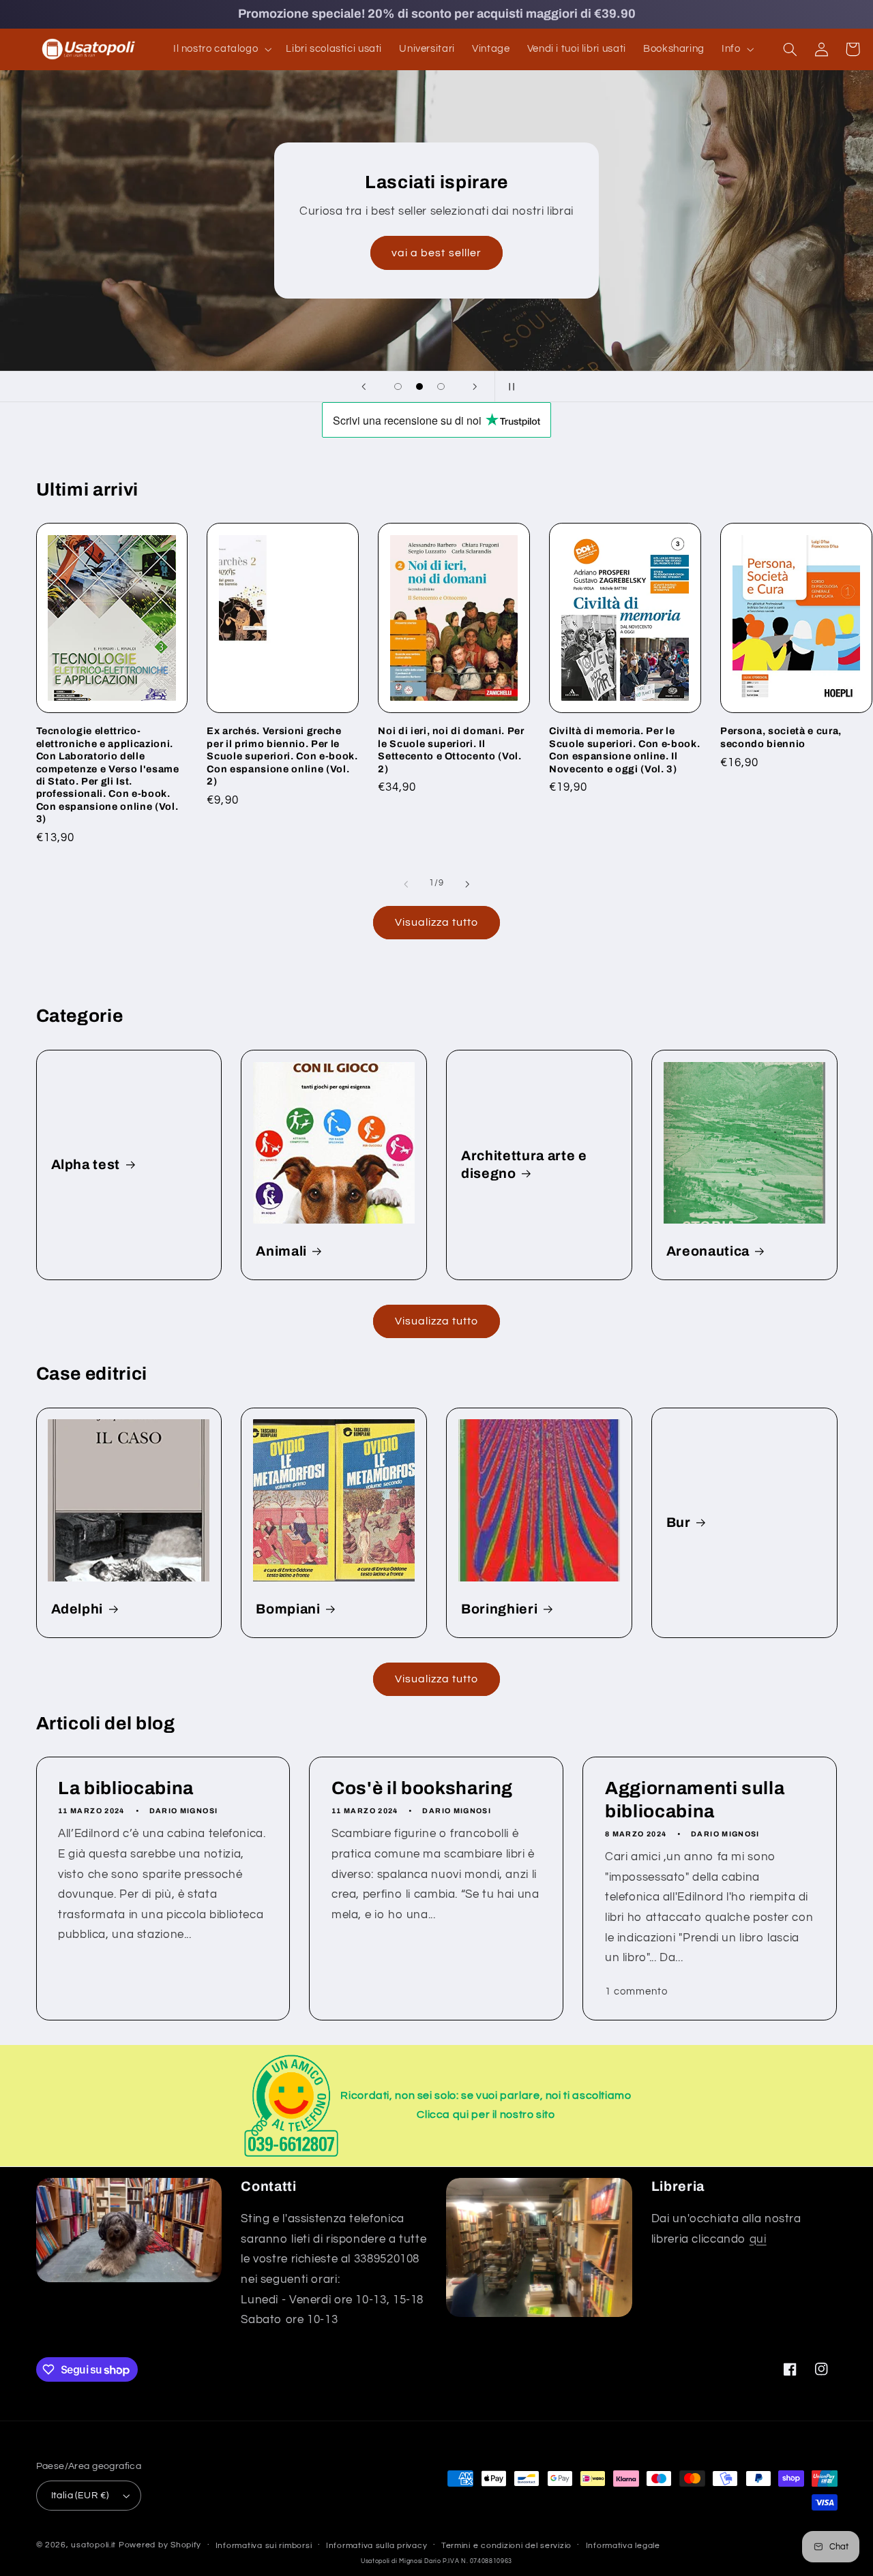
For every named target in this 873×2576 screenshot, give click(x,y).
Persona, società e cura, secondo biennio (781, 737)
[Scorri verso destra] (467, 884)
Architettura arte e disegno (524, 1164)
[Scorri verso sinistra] (406, 884)
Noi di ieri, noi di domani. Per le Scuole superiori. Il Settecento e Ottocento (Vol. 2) (451, 749)
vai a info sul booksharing (720, 262)
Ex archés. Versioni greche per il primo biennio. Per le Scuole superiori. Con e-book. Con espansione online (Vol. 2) (282, 756)
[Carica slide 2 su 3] (419, 387)
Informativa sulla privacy (376, 2546)
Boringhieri (499, 1609)
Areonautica (708, 1251)
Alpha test (86, 1165)
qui (758, 2239)
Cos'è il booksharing (422, 1788)
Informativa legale (623, 2546)
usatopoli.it (93, 2545)
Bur (679, 1522)
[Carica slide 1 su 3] (398, 387)
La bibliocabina (126, 1788)
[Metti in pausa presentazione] (509, 387)
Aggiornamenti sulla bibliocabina (695, 1800)
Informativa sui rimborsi (264, 2546)
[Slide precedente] (364, 387)
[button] (221, 49)
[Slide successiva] (475, 387)
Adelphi (77, 1609)
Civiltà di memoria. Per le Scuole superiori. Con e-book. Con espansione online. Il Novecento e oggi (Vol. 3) (624, 749)
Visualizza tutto (437, 922)
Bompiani (288, 1609)
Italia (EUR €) (80, 2496)
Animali (281, 1251)
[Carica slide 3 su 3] (441, 387)
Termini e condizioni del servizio (506, 2546)
